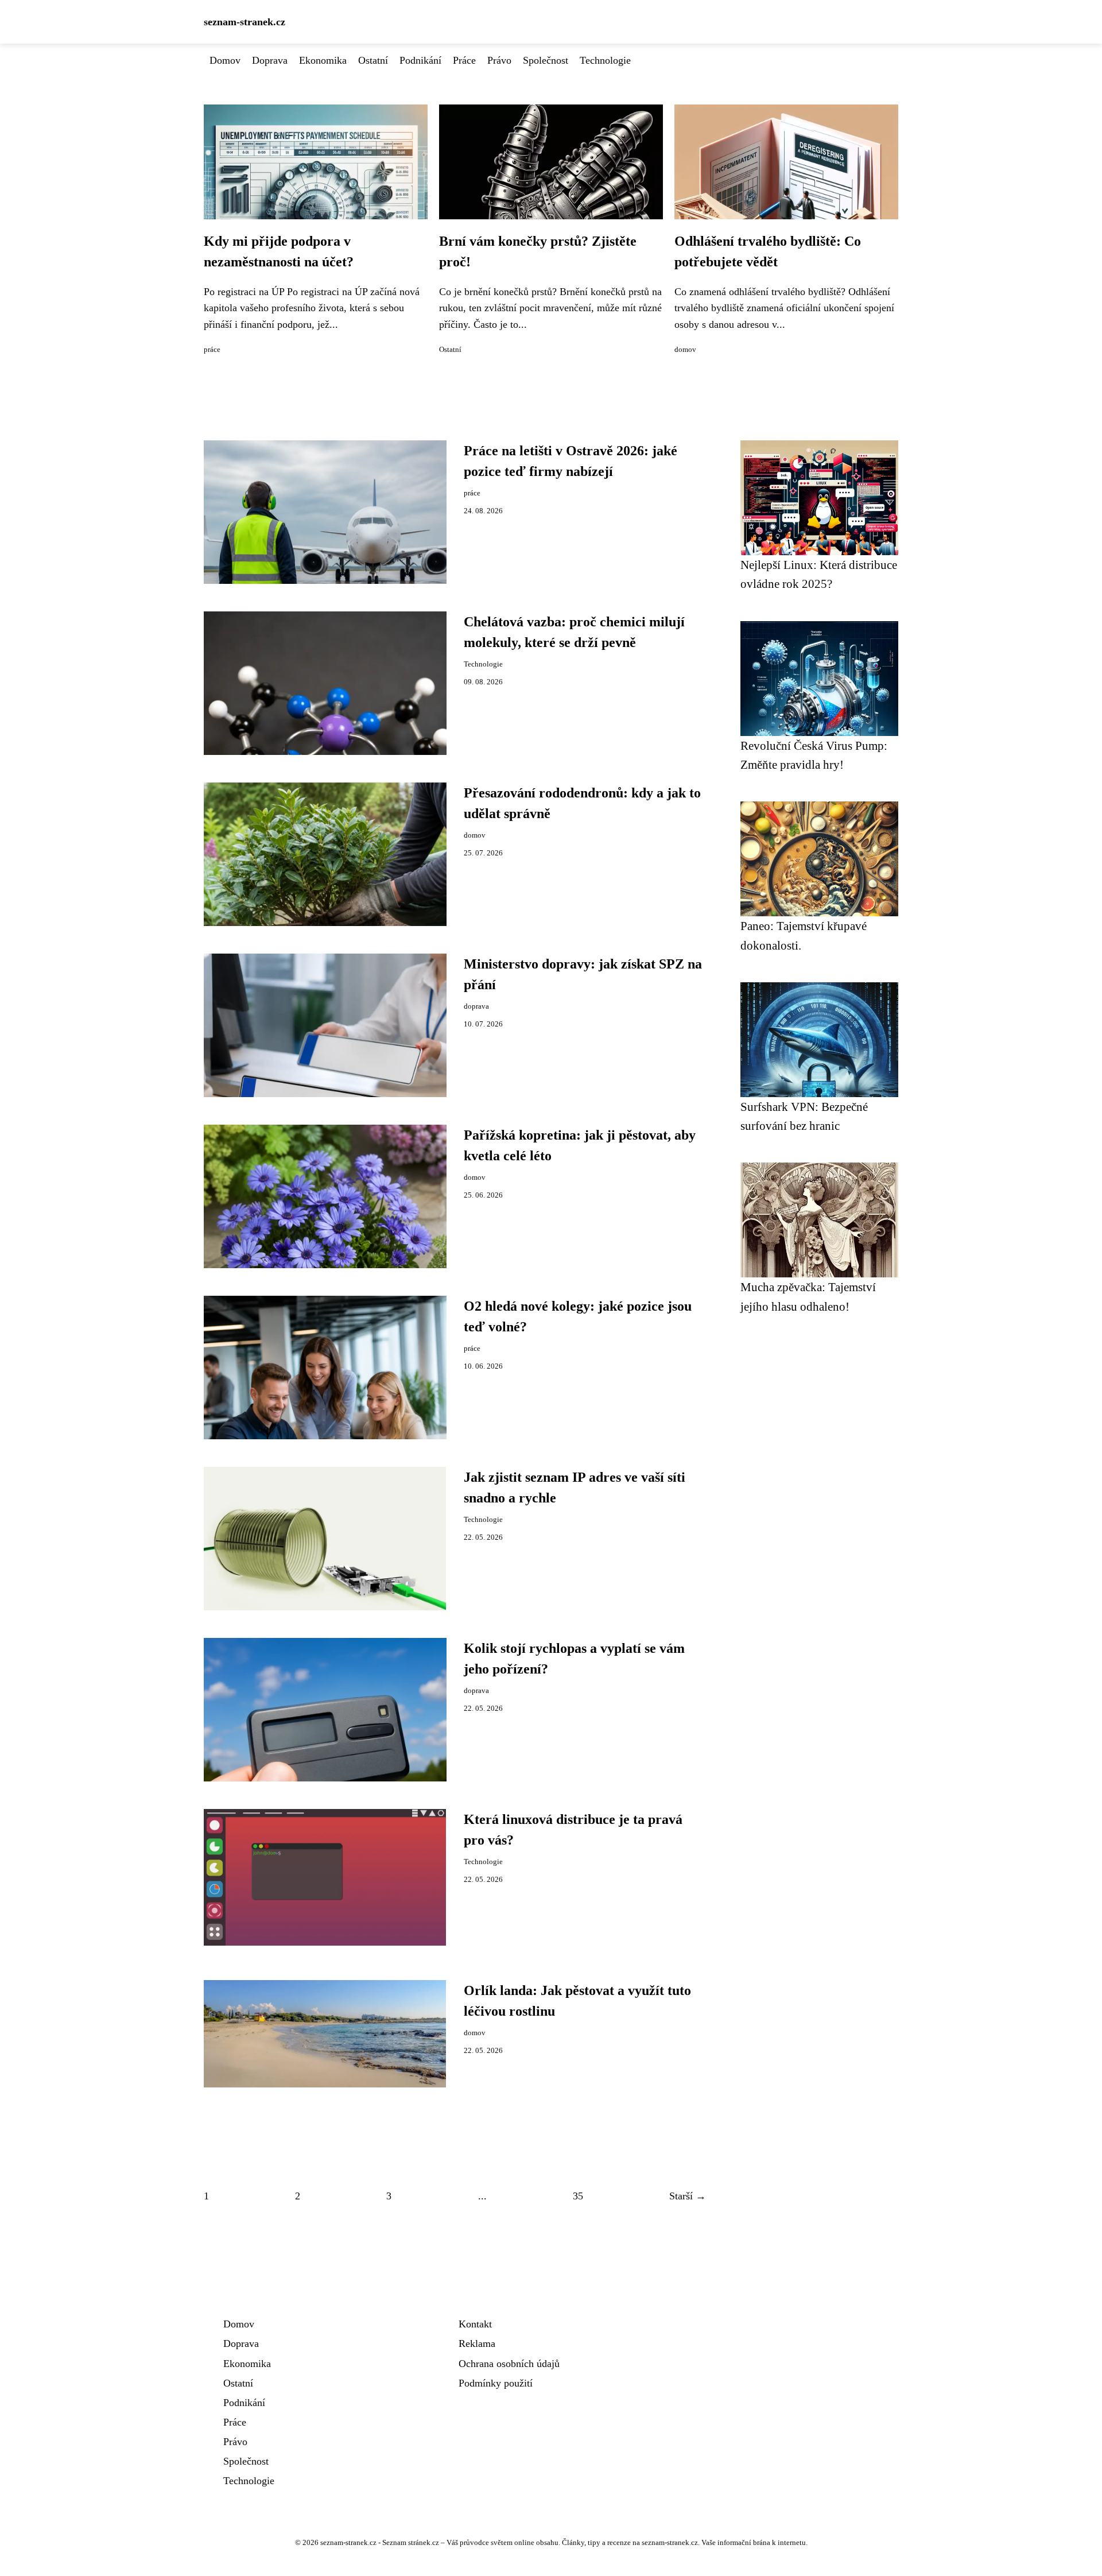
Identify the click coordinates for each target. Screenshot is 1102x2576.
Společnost (546, 60)
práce (212, 350)
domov (685, 350)
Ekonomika (323, 60)
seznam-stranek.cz (245, 22)
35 (578, 2196)
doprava (476, 1006)
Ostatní (373, 60)
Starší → (688, 2196)
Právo (499, 60)
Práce (464, 60)
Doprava (270, 60)
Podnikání (420, 60)
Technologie (605, 60)
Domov (225, 60)
